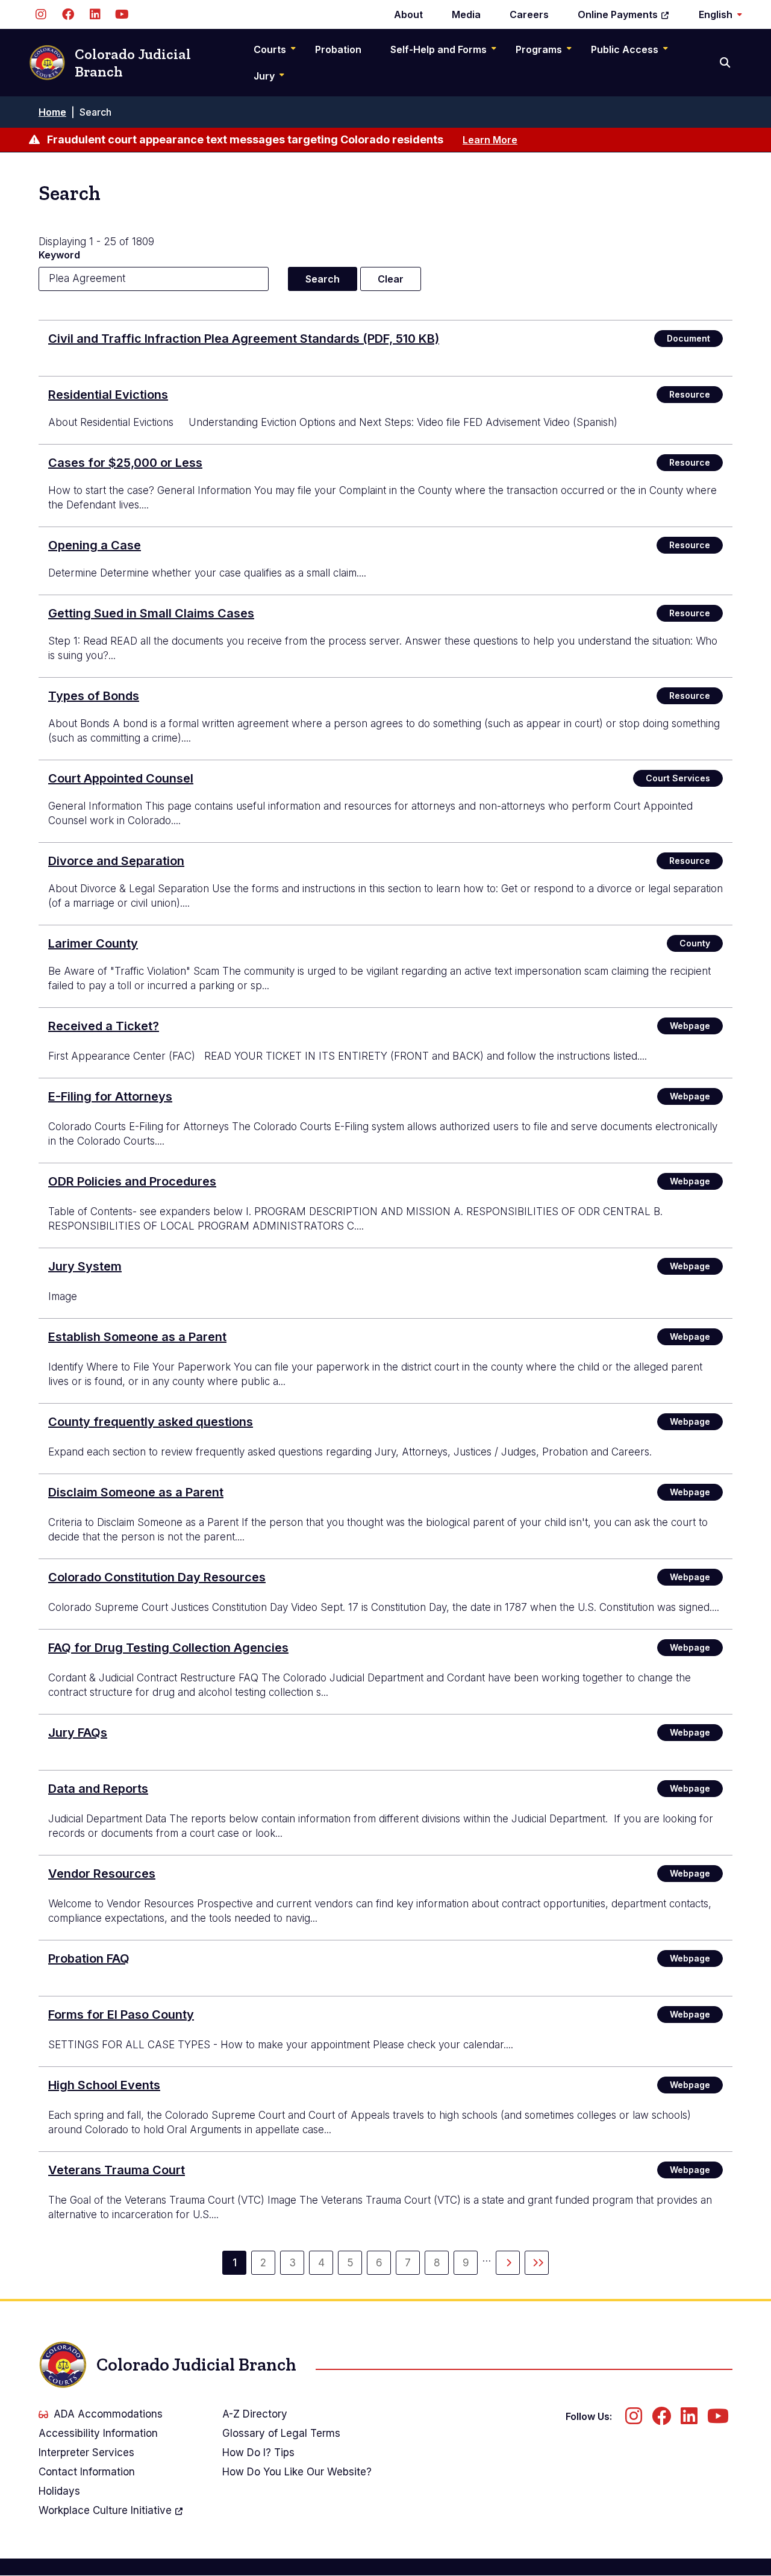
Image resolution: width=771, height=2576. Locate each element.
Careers (529, 14)
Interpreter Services (86, 2453)
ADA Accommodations (108, 2414)
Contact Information (87, 2472)
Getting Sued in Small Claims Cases (151, 613)
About (408, 14)
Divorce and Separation (116, 861)
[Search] (726, 63)
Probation (338, 49)
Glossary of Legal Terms (281, 2433)
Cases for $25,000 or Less (125, 463)
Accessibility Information (98, 2433)
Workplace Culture (105, 2510)
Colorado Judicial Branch (133, 63)
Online (618, 14)
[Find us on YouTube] (122, 14)
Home (52, 112)
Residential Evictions (108, 395)
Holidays (59, 2491)
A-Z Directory (255, 2414)
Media (466, 14)
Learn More (490, 140)
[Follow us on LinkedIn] (95, 14)
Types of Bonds (94, 696)
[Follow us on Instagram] (41, 14)
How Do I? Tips (258, 2453)
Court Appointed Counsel (121, 778)
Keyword (59, 255)
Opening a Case (95, 545)
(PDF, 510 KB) (244, 339)
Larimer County (93, 943)
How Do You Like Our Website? (297, 2472)
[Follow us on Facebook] (68, 14)
